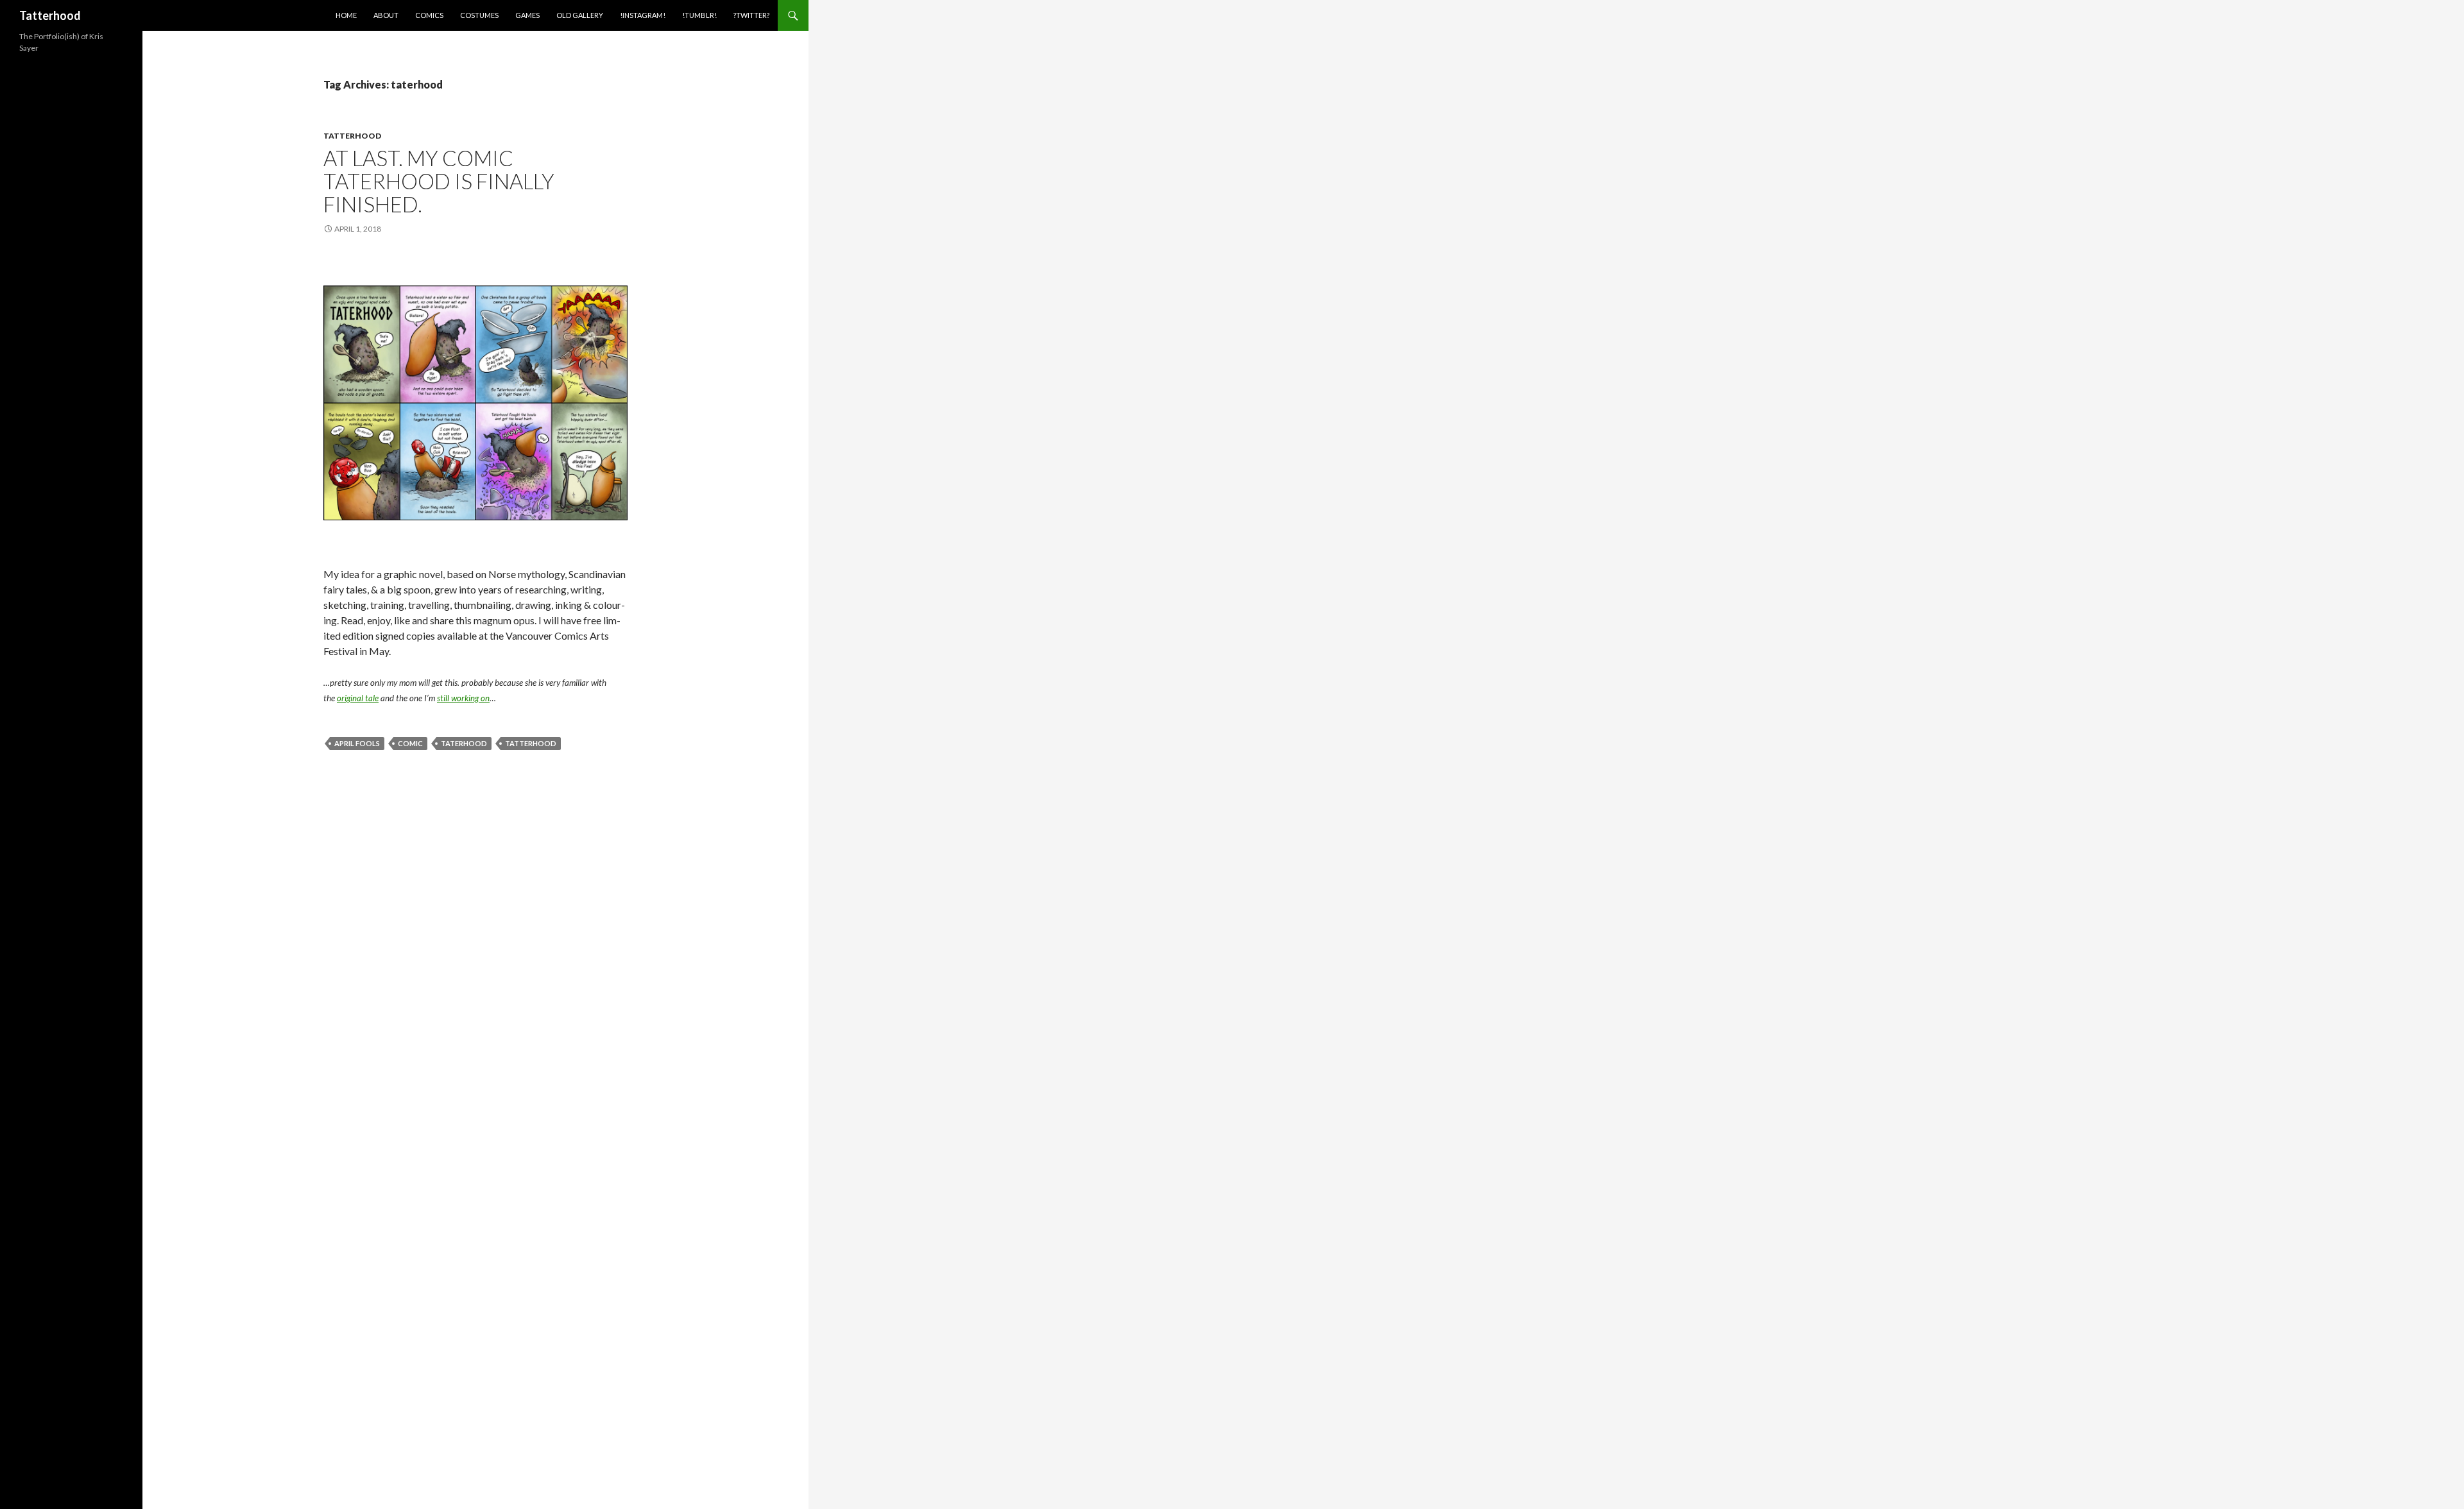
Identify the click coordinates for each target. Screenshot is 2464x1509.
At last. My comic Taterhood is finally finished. (439, 181)
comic (410, 743)
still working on (463, 698)
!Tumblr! (699, 15)
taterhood (464, 743)
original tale (358, 698)
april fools (357, 743)
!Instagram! (643, 15)
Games (527, 15)
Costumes (479, 15)
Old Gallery (580, 15)
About (386, 15)
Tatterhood (50, 15)
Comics (429, 15)
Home (346, 15)
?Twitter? (751, 15)
